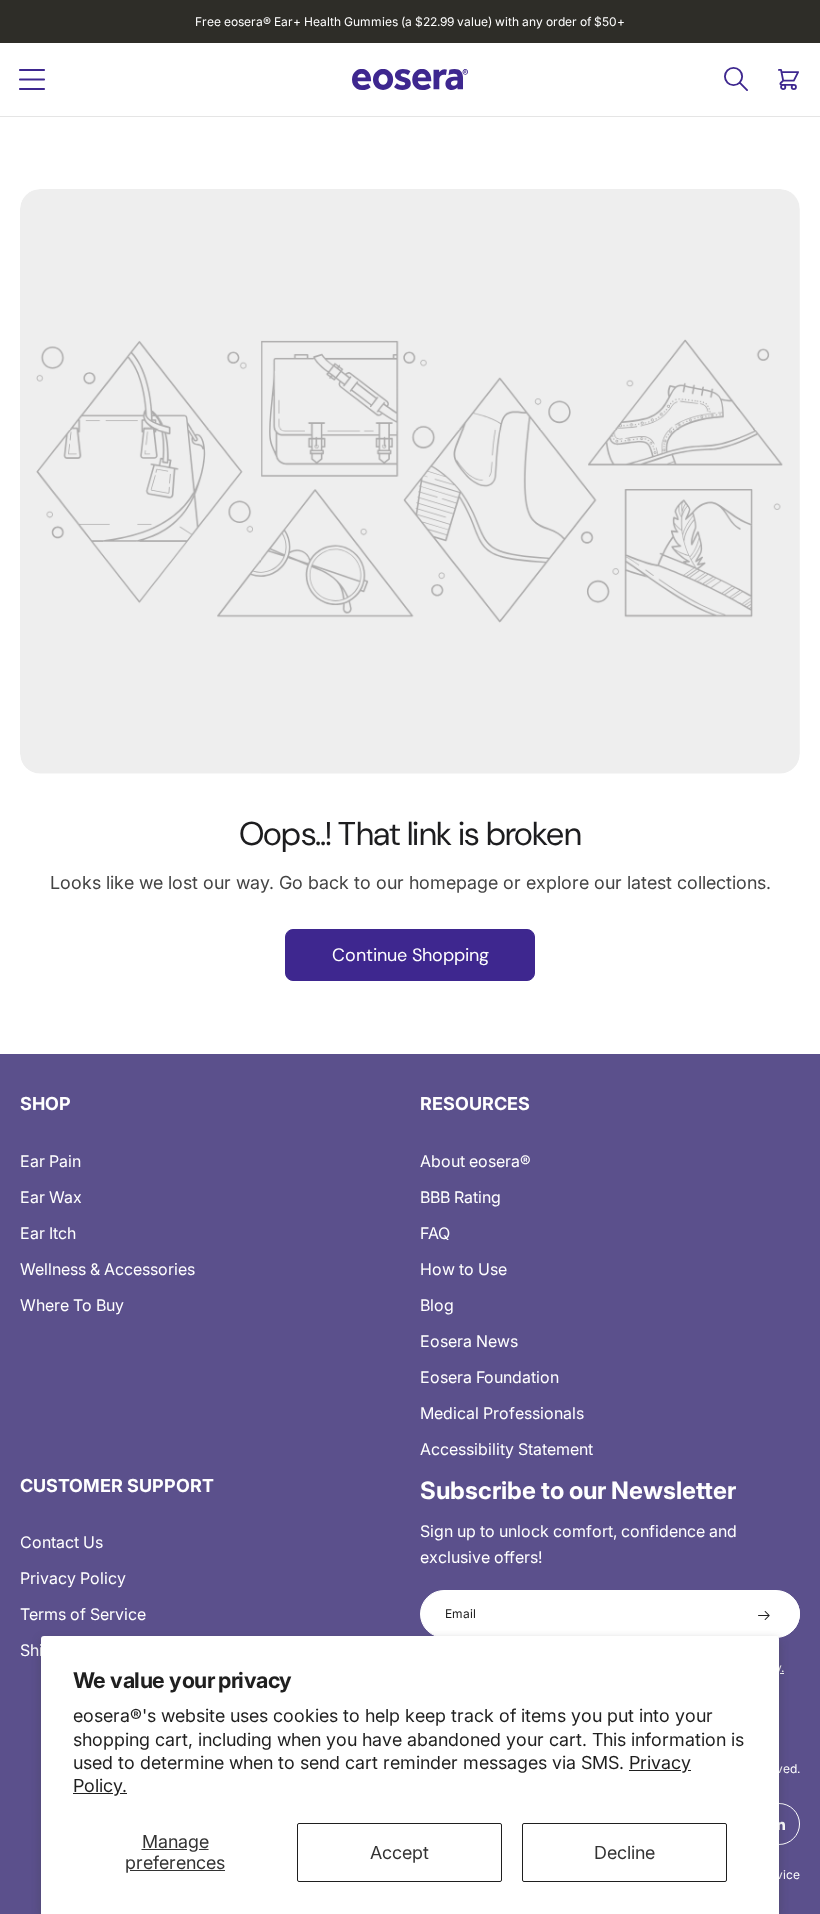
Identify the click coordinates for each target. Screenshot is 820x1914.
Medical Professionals (502, 1413)
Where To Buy (72, 1305)
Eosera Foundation (489, 1377)
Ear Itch (48, 1233)
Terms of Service (83, 1614)
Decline (624, 1852)
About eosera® (475, 1161)
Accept (399, 1852)
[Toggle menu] (32, 79)
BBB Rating (460, 1197)
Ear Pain (50, 1161)
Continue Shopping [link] (410, 955)
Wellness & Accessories (107, 1269)
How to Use (463, 1269)
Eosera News (469, 1341)
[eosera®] (410, 79)
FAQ (435, 1233)
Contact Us (61, 1542)
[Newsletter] (764, 1614)
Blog (437, 1305)
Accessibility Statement (506, 1449)
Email (460, 1613)
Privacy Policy (73, 1578)
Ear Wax (51, 1197)
